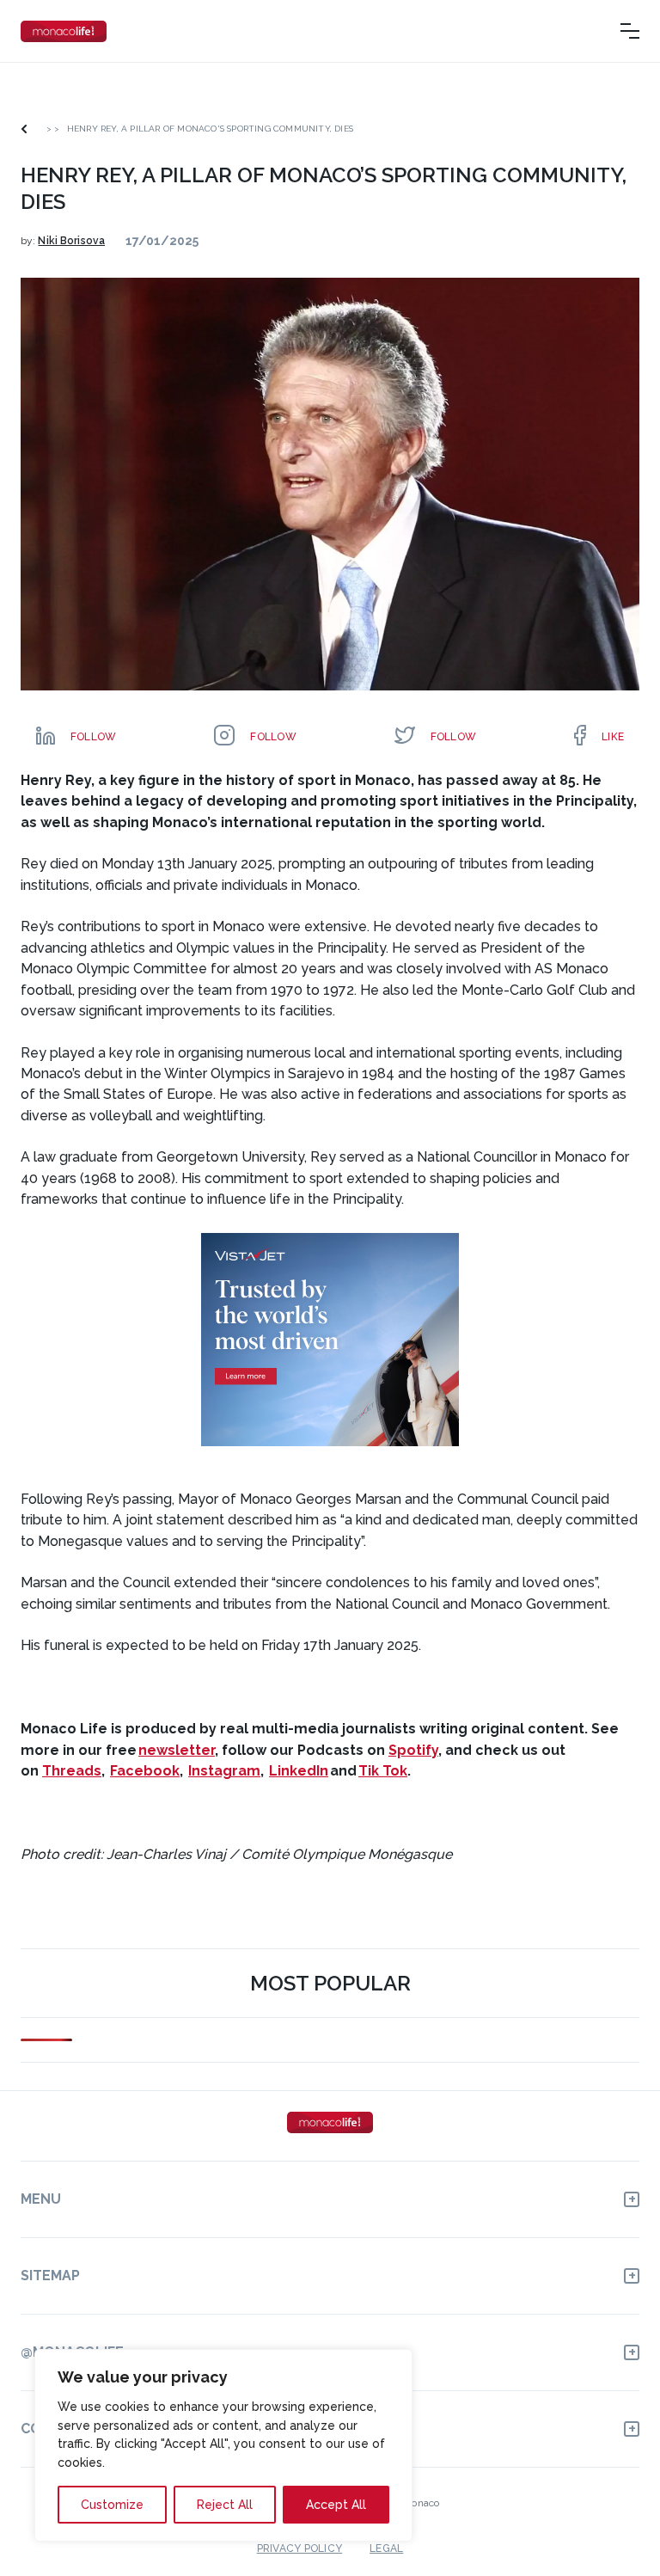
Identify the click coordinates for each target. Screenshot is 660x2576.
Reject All (225, 2505)
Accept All (336, 2505)
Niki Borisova (71, 241)
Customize (112, 2505)
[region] (223, 2445)
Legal (386, 2548)
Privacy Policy (299, 2548)
